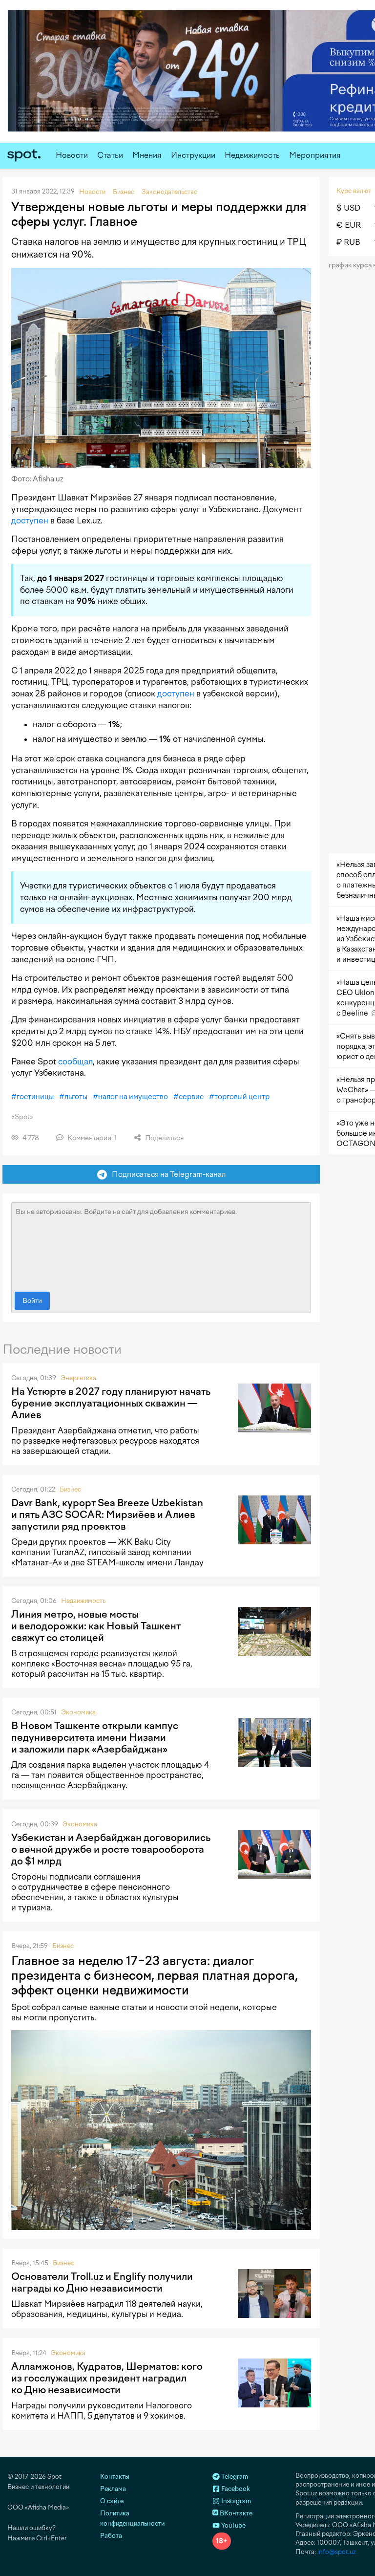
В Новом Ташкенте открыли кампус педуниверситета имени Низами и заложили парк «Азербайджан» (95, 1737)
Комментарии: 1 (91, 1138)
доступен (30, 520)
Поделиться (164, 1138)
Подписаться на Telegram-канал (167, 1174)
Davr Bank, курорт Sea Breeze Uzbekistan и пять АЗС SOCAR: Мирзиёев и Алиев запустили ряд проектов (107, 1515)
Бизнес (70, 1489)
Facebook (235, 2489)
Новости (72, 155)
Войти (32, 1301)
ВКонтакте (235, 2513)
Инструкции (193, 155)
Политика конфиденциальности (132, 2518)
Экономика (78, 1712)
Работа (111, 2536)
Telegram (234, 2477)
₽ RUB (348, 242)
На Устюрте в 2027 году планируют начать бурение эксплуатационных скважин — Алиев (111, 1403)
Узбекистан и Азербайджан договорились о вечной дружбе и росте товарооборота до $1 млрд (111, 1849)
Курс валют (354, 191)
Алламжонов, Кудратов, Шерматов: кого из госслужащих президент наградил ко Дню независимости (107, 2378)
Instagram (235, 2501)
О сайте (112, 2501)
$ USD (348, 208)
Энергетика (78, 1378)
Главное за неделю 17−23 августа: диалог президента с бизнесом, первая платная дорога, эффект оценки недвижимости (155, 1975)
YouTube (233, 2525)
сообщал (75, 1061)
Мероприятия (315, 155)
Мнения (147, 155)
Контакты (115, 2477)
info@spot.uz (337, 2552)
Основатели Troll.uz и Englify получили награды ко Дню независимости (102, 2282)
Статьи (110, 155)
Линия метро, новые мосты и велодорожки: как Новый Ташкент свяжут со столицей (96, 1626)
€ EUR (349, 225)
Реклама (113, 2489)
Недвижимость (252, 155)
